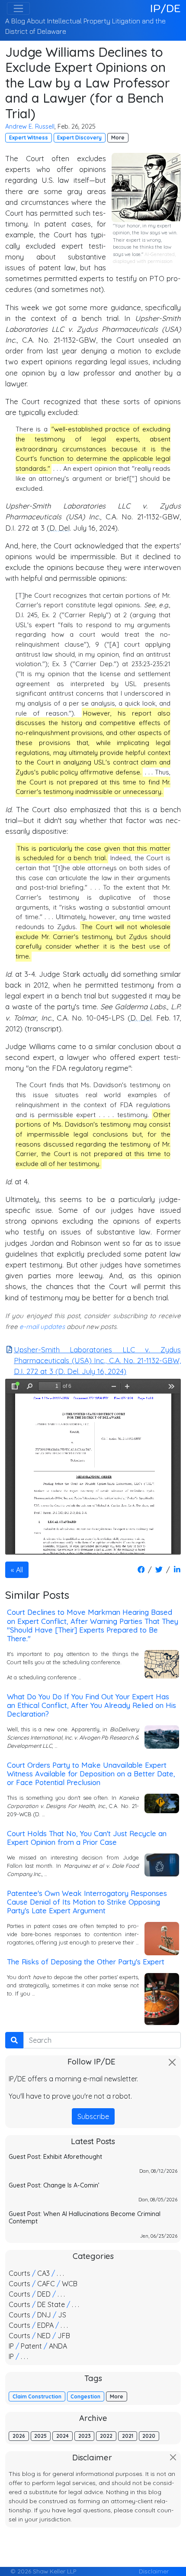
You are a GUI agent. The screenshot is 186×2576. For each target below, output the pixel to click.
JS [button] (62, 2315)
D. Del (59, 528)
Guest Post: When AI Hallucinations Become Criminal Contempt (85, 2218)
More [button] (118, 138)
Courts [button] (19, 2273)
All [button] (19, 1570)
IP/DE (165, 8)
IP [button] (11, 2346)
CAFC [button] (46, 2284)
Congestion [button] (85, 2396)
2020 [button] (149, 2436)
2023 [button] (85, 2436)
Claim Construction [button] (37, 2396)
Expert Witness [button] (29, 138)
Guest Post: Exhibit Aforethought (55, 2157)
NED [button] (44, 2336)
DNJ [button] (44, 2315)
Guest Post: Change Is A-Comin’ (54, 2185)
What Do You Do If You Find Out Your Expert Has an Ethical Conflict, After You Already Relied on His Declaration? (91, 1705)
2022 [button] (106, 2436)
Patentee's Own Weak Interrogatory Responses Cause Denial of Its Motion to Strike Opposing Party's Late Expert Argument (87, 1902)
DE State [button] (51, 2304)
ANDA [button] (58, 2346)
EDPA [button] (45, 2325)
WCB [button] (70, 2284)
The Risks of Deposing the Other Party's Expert (86, 1962)
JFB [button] (64, 2336)
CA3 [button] (43, 2273)
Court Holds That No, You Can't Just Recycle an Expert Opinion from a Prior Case (87, 1838)
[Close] (172, 2062)
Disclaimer (154, 2571)
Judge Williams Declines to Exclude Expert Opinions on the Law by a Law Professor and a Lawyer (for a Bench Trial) (88, 83)
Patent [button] (31, 2346)
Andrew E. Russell (30, 126)
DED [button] (44, 2294)
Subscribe (93, 2116)
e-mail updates (42, 1327)
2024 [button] (63, 2436)
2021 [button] (128, 2436)
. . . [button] (60, 2273)
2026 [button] (19, 2436)
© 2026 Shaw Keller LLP (43, 2571)
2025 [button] (40, 2436)
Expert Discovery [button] (79, 138)
